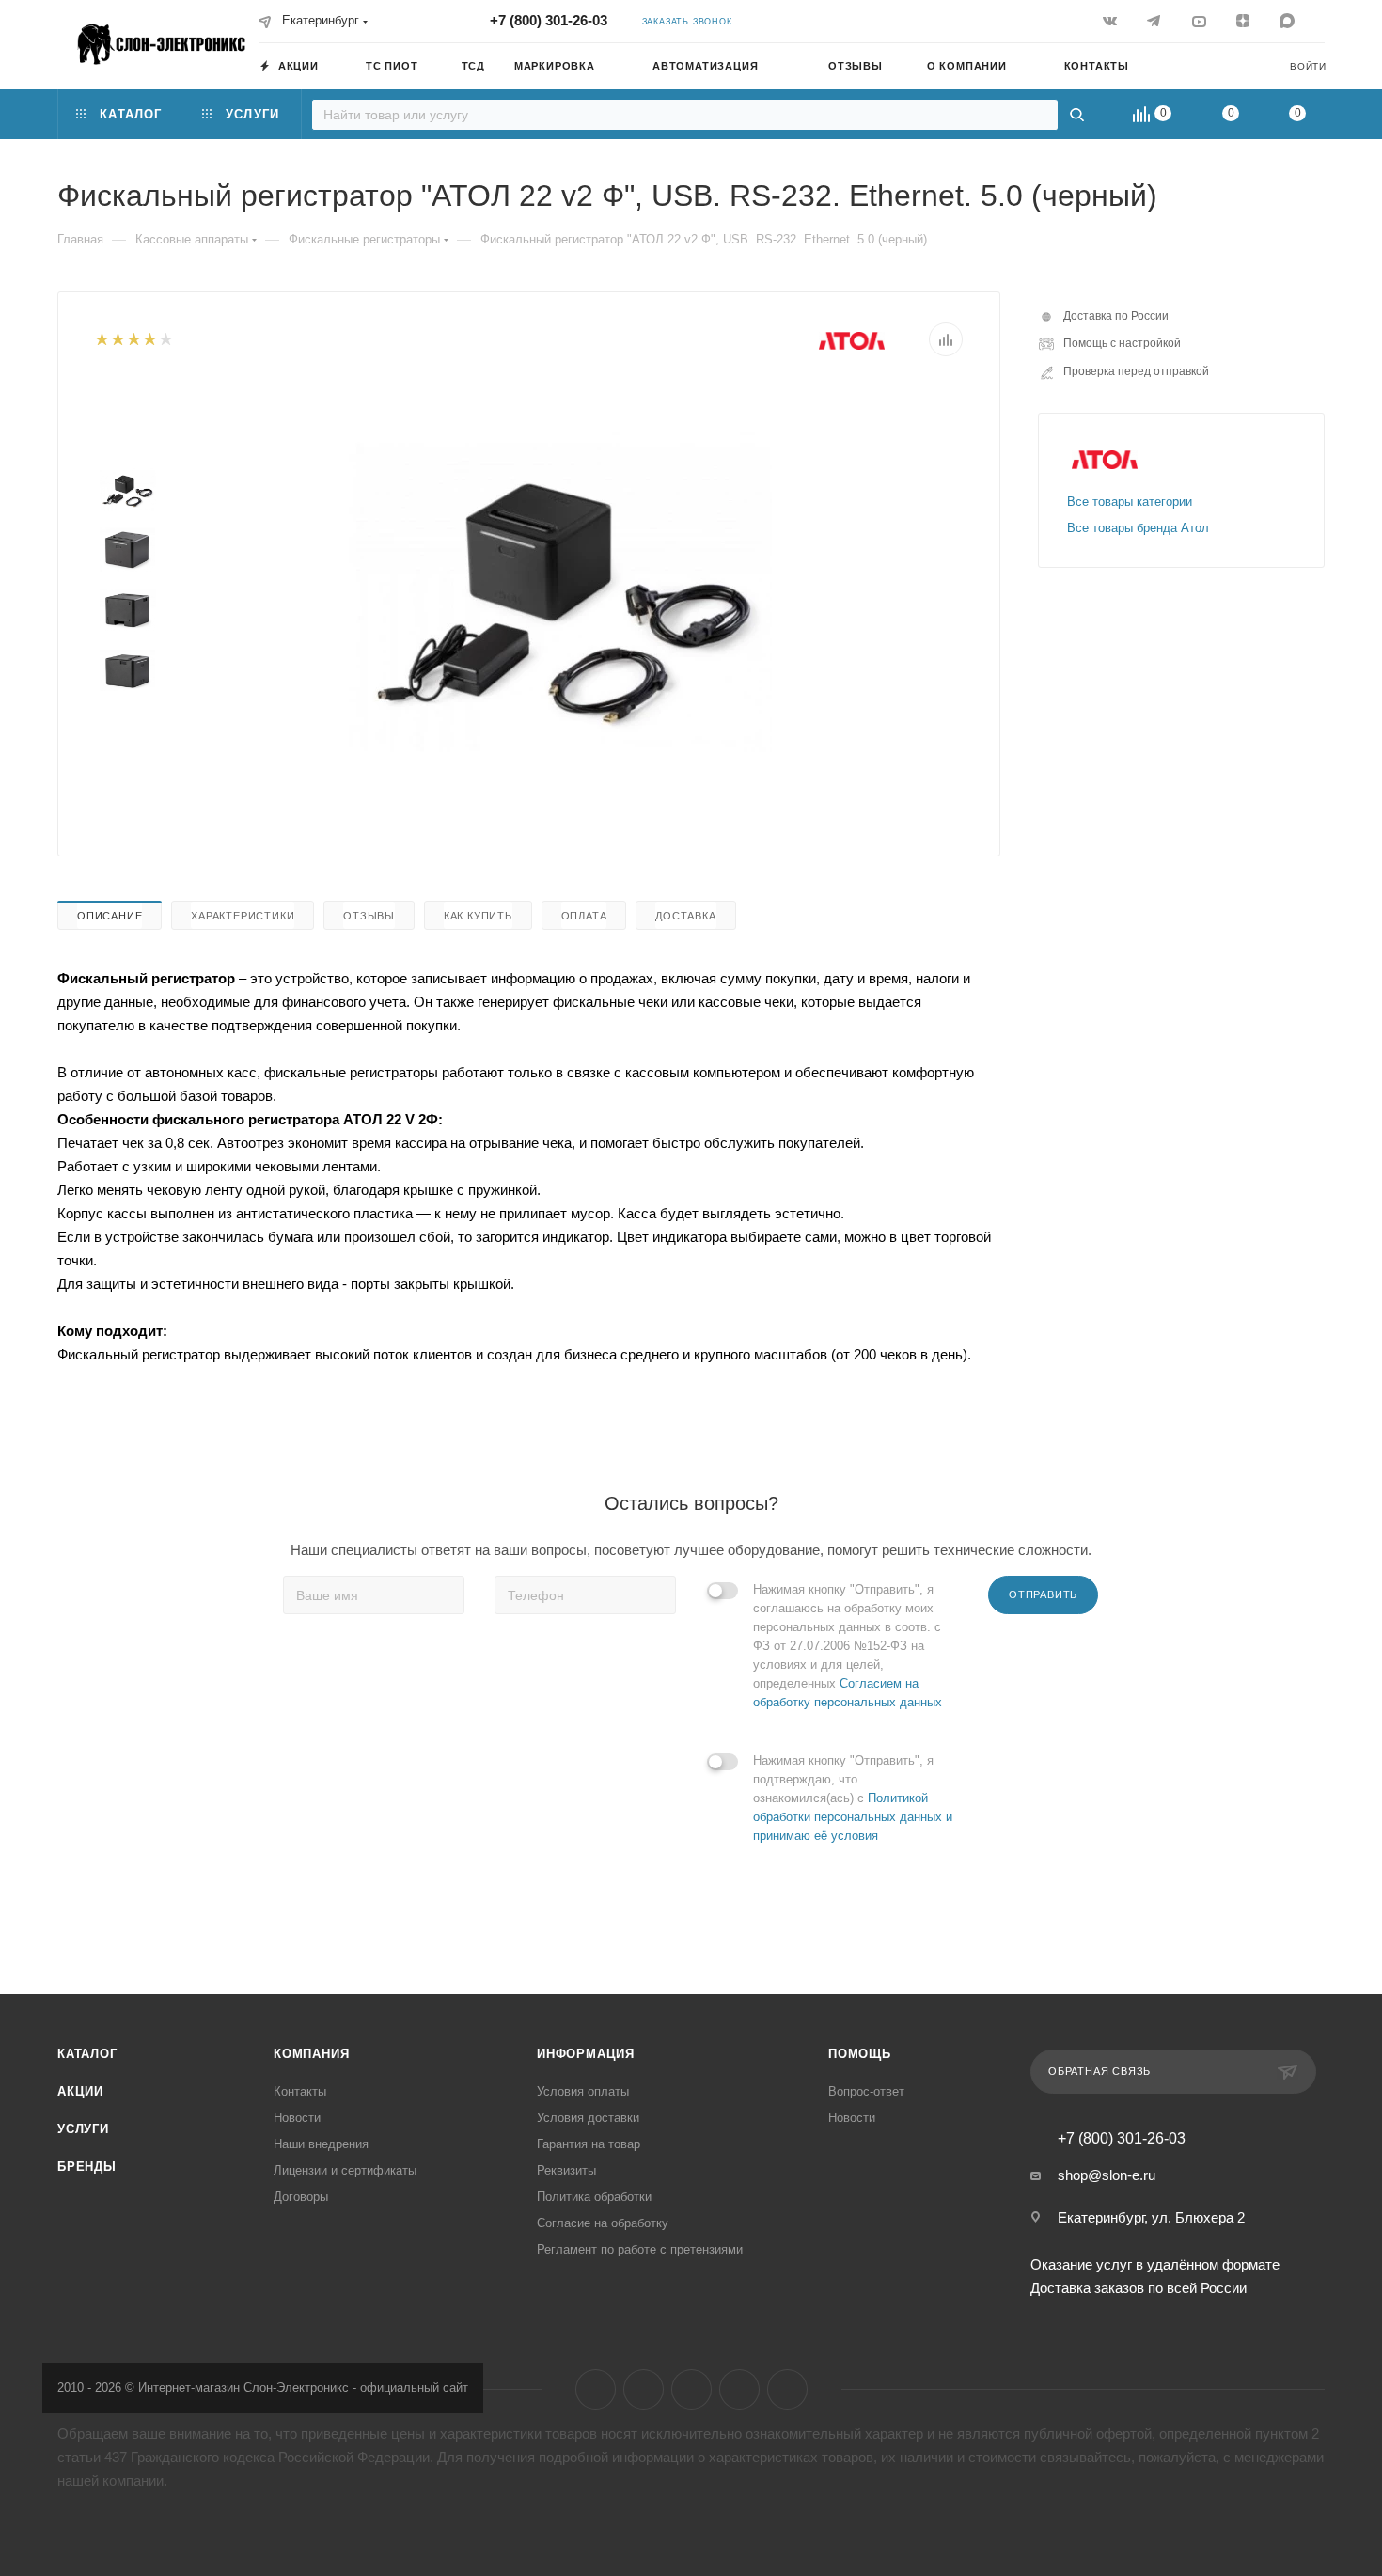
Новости (297, 2118)
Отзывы (369, 916)
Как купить (478, 916)
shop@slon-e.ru (1107, 2175)
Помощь (860, 2054)
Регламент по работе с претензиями (640, 2249)
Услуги (83, 2129)
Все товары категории (1130, 502)
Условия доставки (588, 2118)
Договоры (301, 2197)
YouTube (691, 2389)
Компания (311, 2054)
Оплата (584, 916)
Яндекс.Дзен (739, 2389)
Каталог (87, 2054)
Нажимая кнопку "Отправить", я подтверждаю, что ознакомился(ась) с (853, 1798)
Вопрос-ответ (866, 2091)
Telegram (644, 2389)
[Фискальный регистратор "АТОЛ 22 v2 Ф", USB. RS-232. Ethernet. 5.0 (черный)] (560, 591)
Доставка (685, 916)
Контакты (300, 2091)
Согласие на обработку (603, 2223)
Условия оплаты (583, 2091)
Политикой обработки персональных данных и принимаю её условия (853, 1817)
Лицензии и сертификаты (345, 2170)
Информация (586, 2054)
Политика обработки (594, 2197)
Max (787, 2389)
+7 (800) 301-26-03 (549, 20)
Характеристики (243, 916)
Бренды (87, 2167)
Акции (80, 2091)
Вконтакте (596, 2389)
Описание (110, 916)
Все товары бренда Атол (1138, 528)
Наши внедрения (321, 2144)
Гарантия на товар (589, 2144)
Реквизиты (566, 2170)
